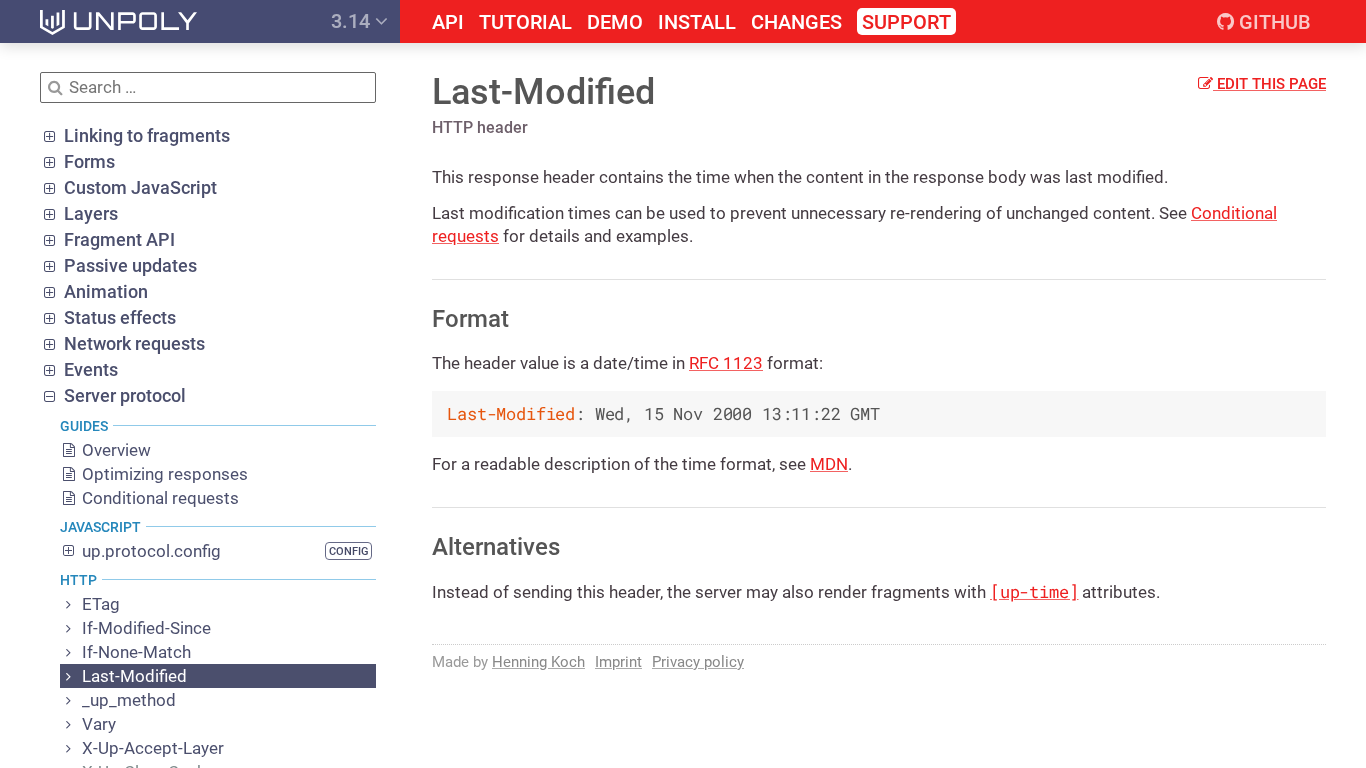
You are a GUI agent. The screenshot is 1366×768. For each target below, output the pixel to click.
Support (906, 22)
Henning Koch (538, 662)
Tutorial (525, 22)
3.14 (353, 21)
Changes (796, 22)
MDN (829, 464)
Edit (1269, 84)
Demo (615, 22)
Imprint (618, 662)
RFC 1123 (726, 363)
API (448, 22)
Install (697, 22)
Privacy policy (698, 662)
